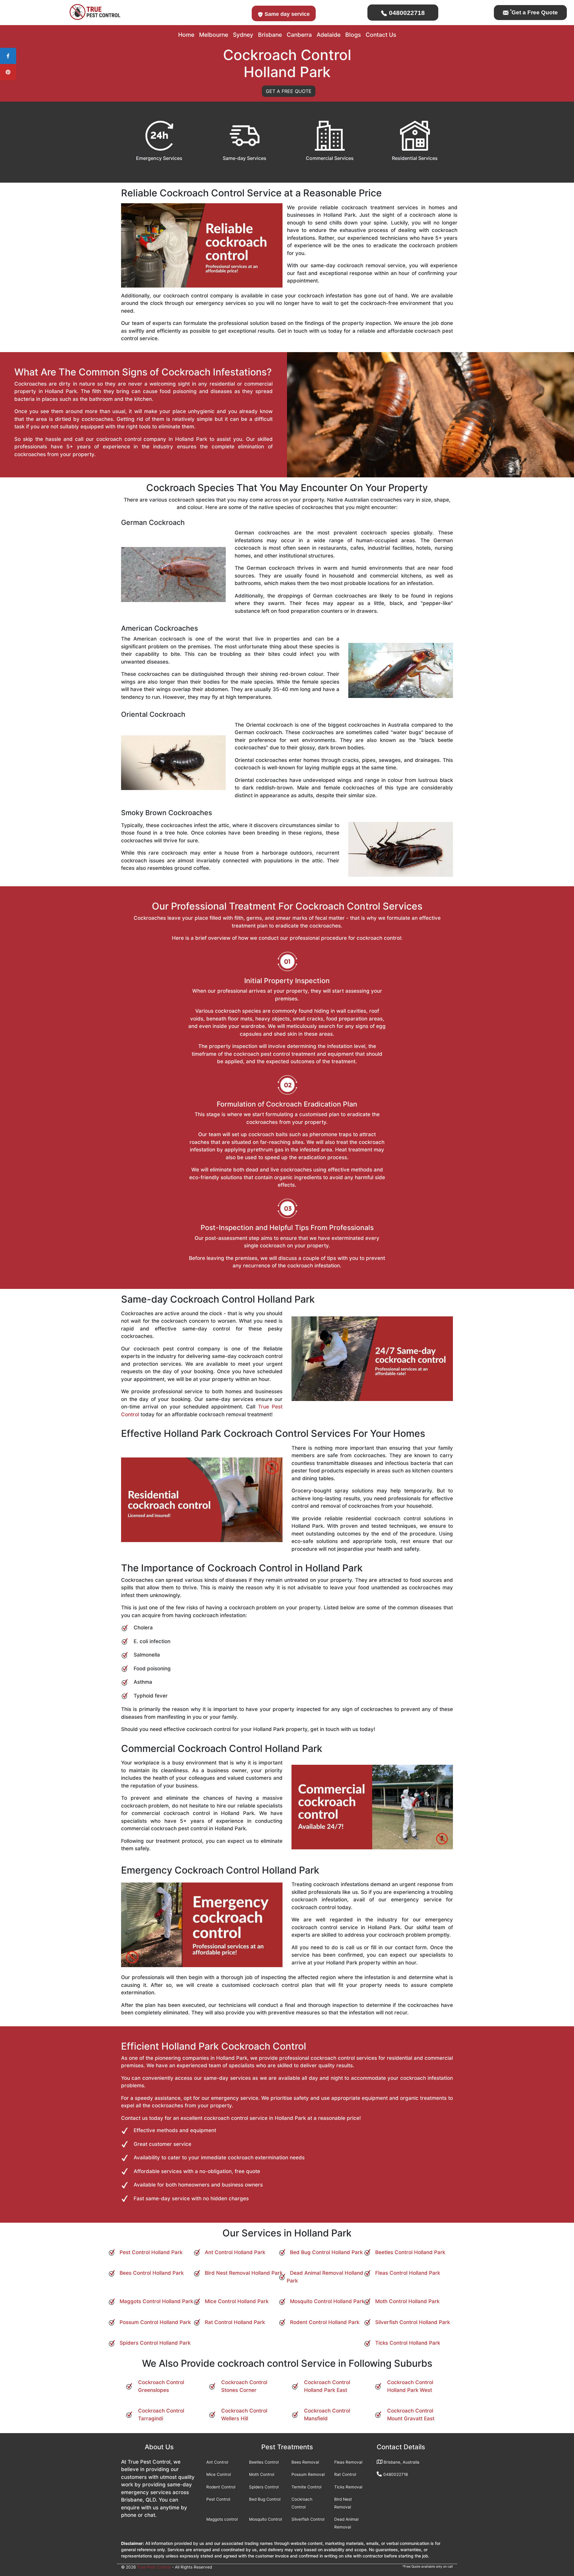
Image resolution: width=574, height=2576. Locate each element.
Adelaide (329, 35)
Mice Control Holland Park (237, 2301)
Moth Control (262, 2474)
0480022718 (406, 13)
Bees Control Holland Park (152, 2273)
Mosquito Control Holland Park (327, 2301)
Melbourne (214, 35)
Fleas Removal (348, 2462)
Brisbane (270, 35)
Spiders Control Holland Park (155, 2343)
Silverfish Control (308, 2519)
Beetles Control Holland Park (410, 2252)
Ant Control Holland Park (235, 2252)
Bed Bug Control (265, 2499)
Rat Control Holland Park (235, 2322)
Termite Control (306, 2487)
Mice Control (219, 2474)
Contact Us (381, 35)
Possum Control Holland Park (155, 2322)
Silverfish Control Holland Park (413, 2322)
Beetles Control (264, 2462)
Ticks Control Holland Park (408, 2343)
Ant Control (217, 2462)
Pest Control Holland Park (151, 2252)
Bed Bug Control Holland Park (326, 2252)
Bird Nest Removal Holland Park (244, 2273)
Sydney (243, 35)
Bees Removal (305, 2462)
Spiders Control (264, 2487)
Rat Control (345, 2474)
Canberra (299, 35)
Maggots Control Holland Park (156, 2301)
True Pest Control (154, 2567)
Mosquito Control (265, 2519)
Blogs (353, 35)
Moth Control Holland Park (407, 2301)
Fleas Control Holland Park (408, 2273)
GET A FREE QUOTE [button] (289, 91)
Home (186, 35)
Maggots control (222, 2519)
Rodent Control (221, 2487)
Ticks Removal (348, 2487)
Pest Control (218, 2499)
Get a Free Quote (534, 12)
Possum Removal (308, 2474)
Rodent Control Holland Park (325, 2322)
